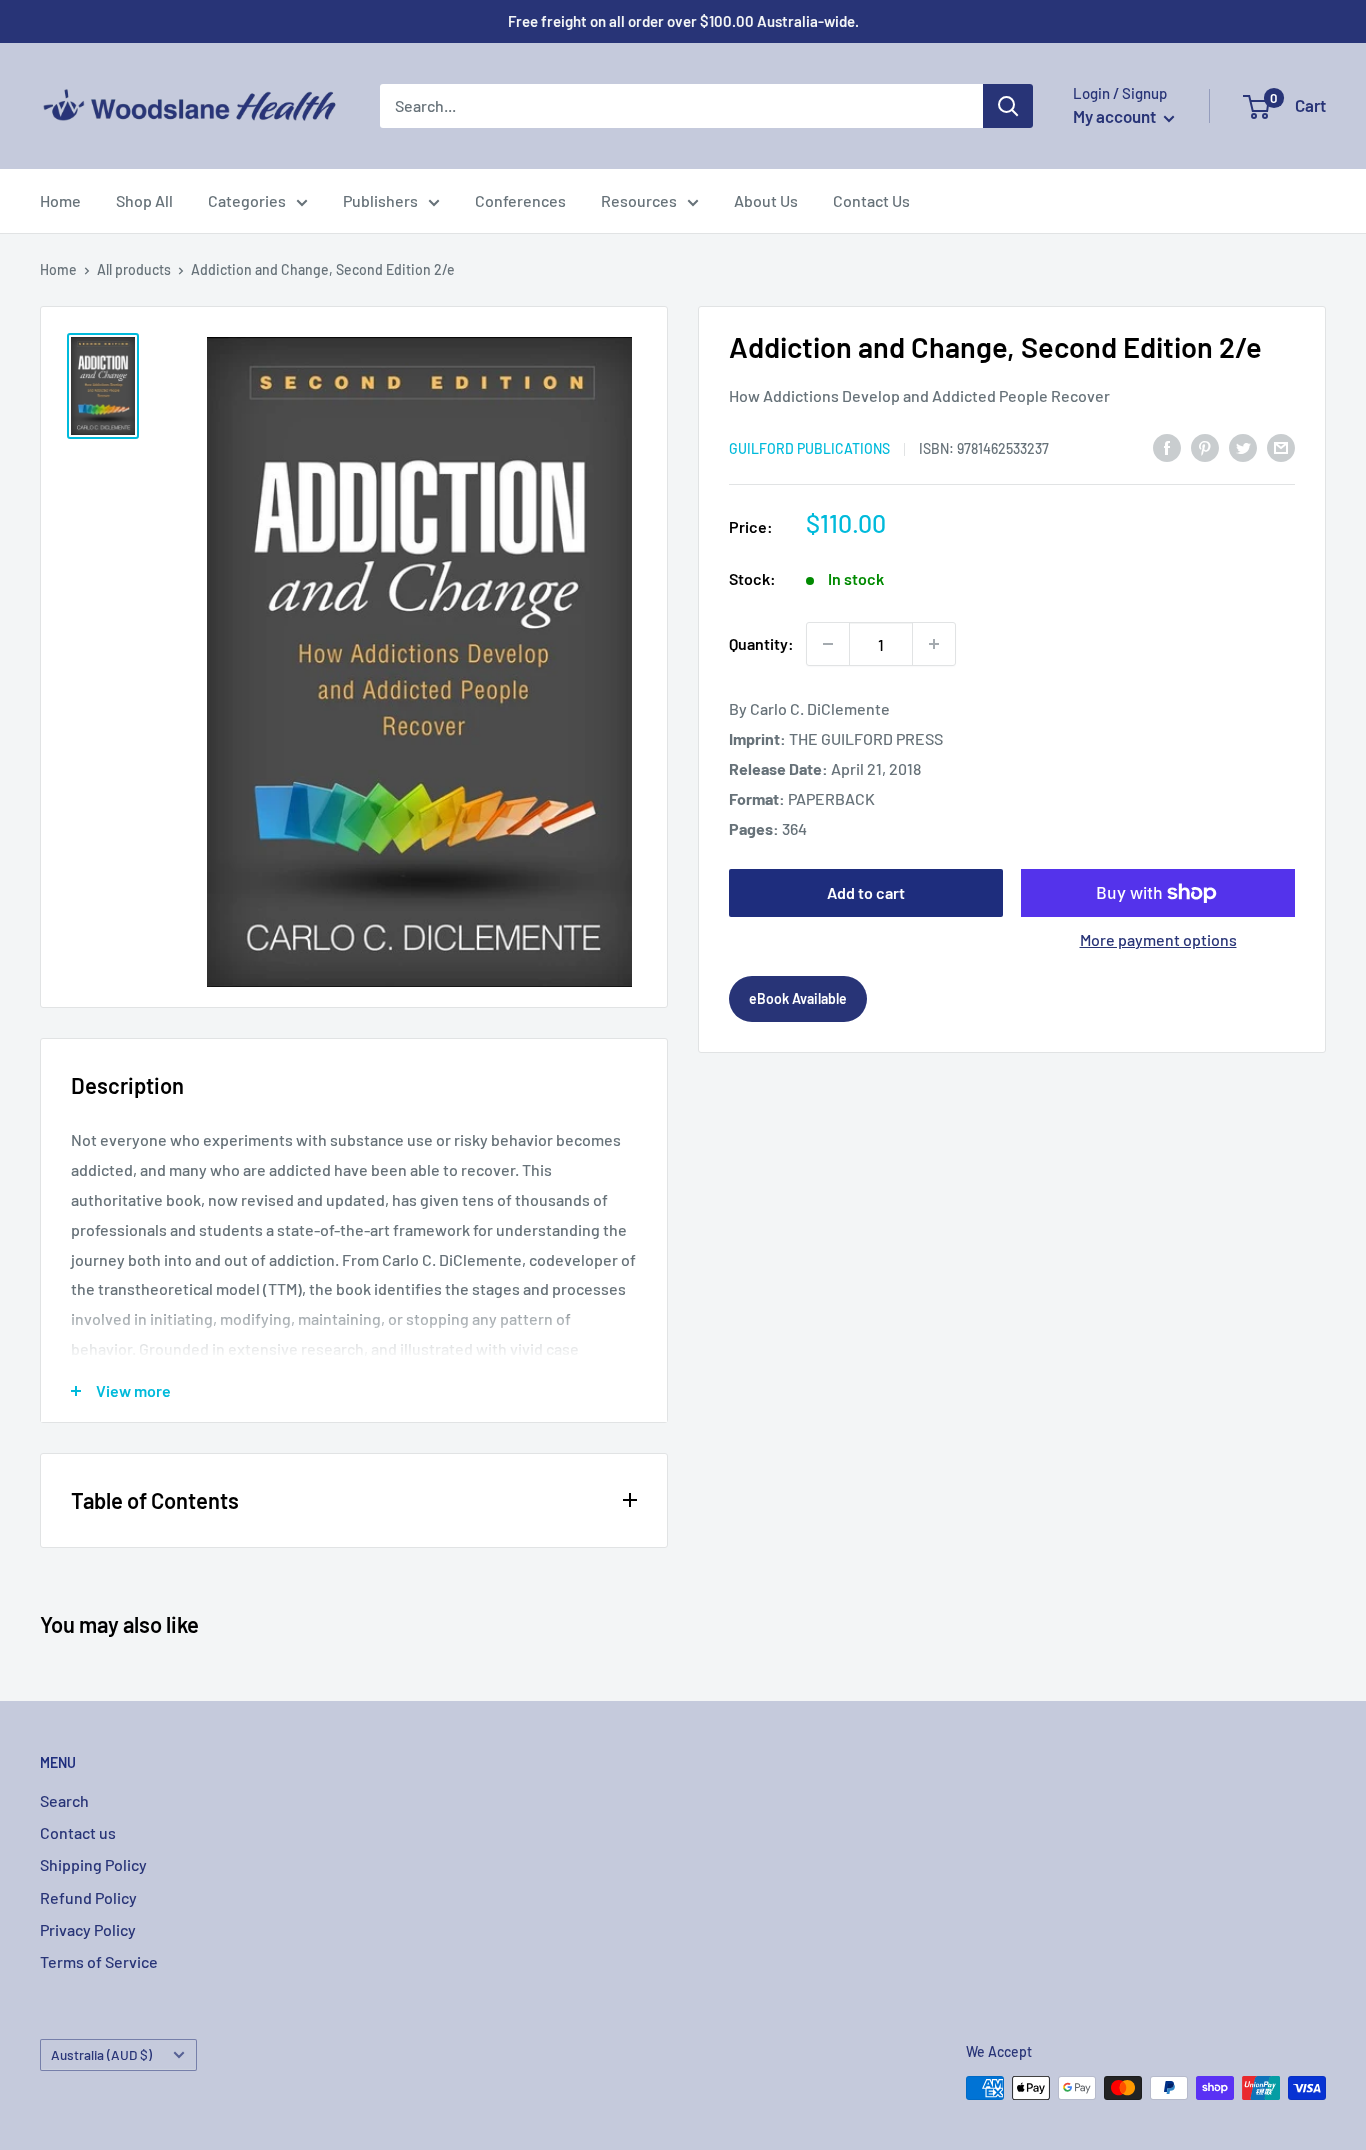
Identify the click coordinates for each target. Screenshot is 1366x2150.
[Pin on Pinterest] (1205, 446)
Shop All (144, 200)
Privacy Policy (88, 1929)
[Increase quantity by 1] (934, 644)
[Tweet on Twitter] (1243, 446)
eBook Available (798, 998)
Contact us (78, 1832)
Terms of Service (99, 1961)
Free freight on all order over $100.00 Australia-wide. (683, 21)
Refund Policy (88, 1897)
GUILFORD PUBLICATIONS (809, 448)
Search (64, 1800)
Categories (247, 200)
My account (1116, 116)
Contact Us (871, 200)
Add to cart (866, 892)
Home (60, 200)
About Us (766, 200)
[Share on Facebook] (1167, 446)
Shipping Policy (93, 1864)
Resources (639, 200)
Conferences (520, 200)
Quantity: (761, 643)
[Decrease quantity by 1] (828, 644)
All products (134, 269)
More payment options (1158, 939)
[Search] (1008, 106)
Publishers (380, 200)
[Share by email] (1281, 446)
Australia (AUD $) (101, 2054)
